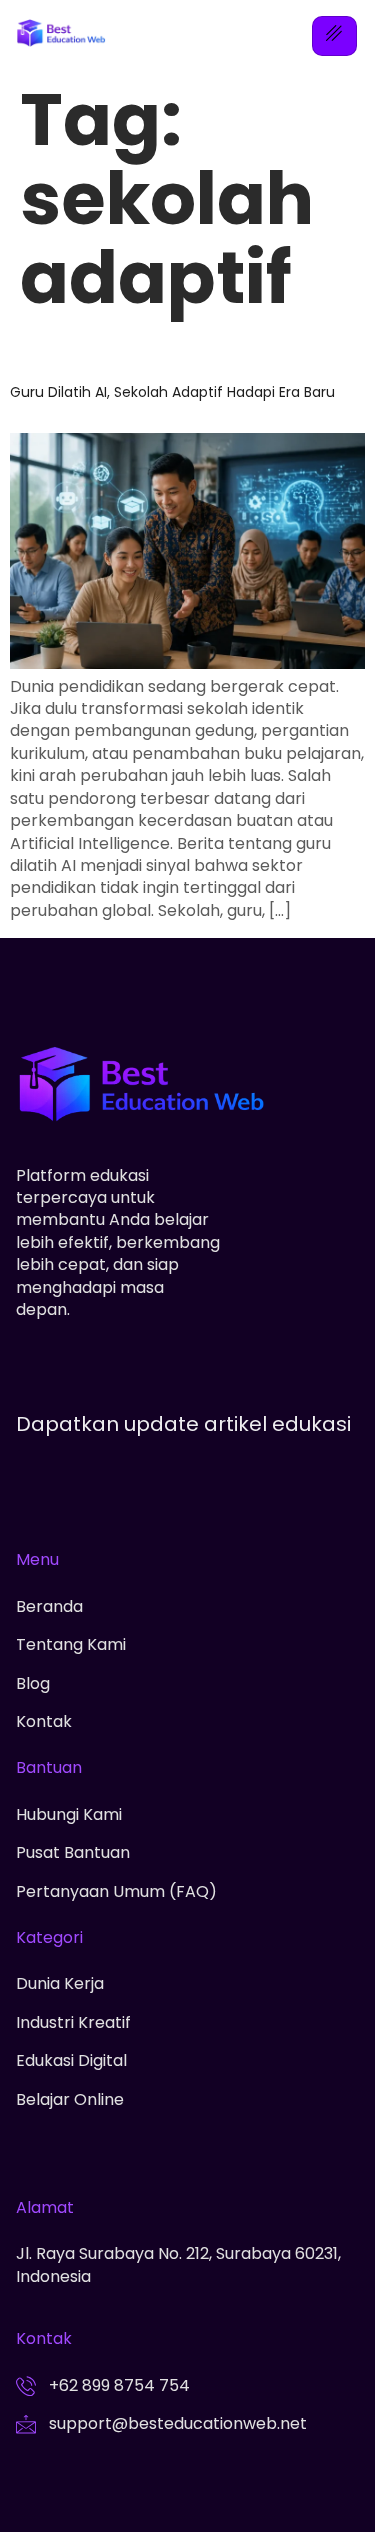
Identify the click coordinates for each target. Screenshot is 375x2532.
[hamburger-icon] (334, 36)
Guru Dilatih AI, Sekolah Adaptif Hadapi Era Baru (172, 392)
